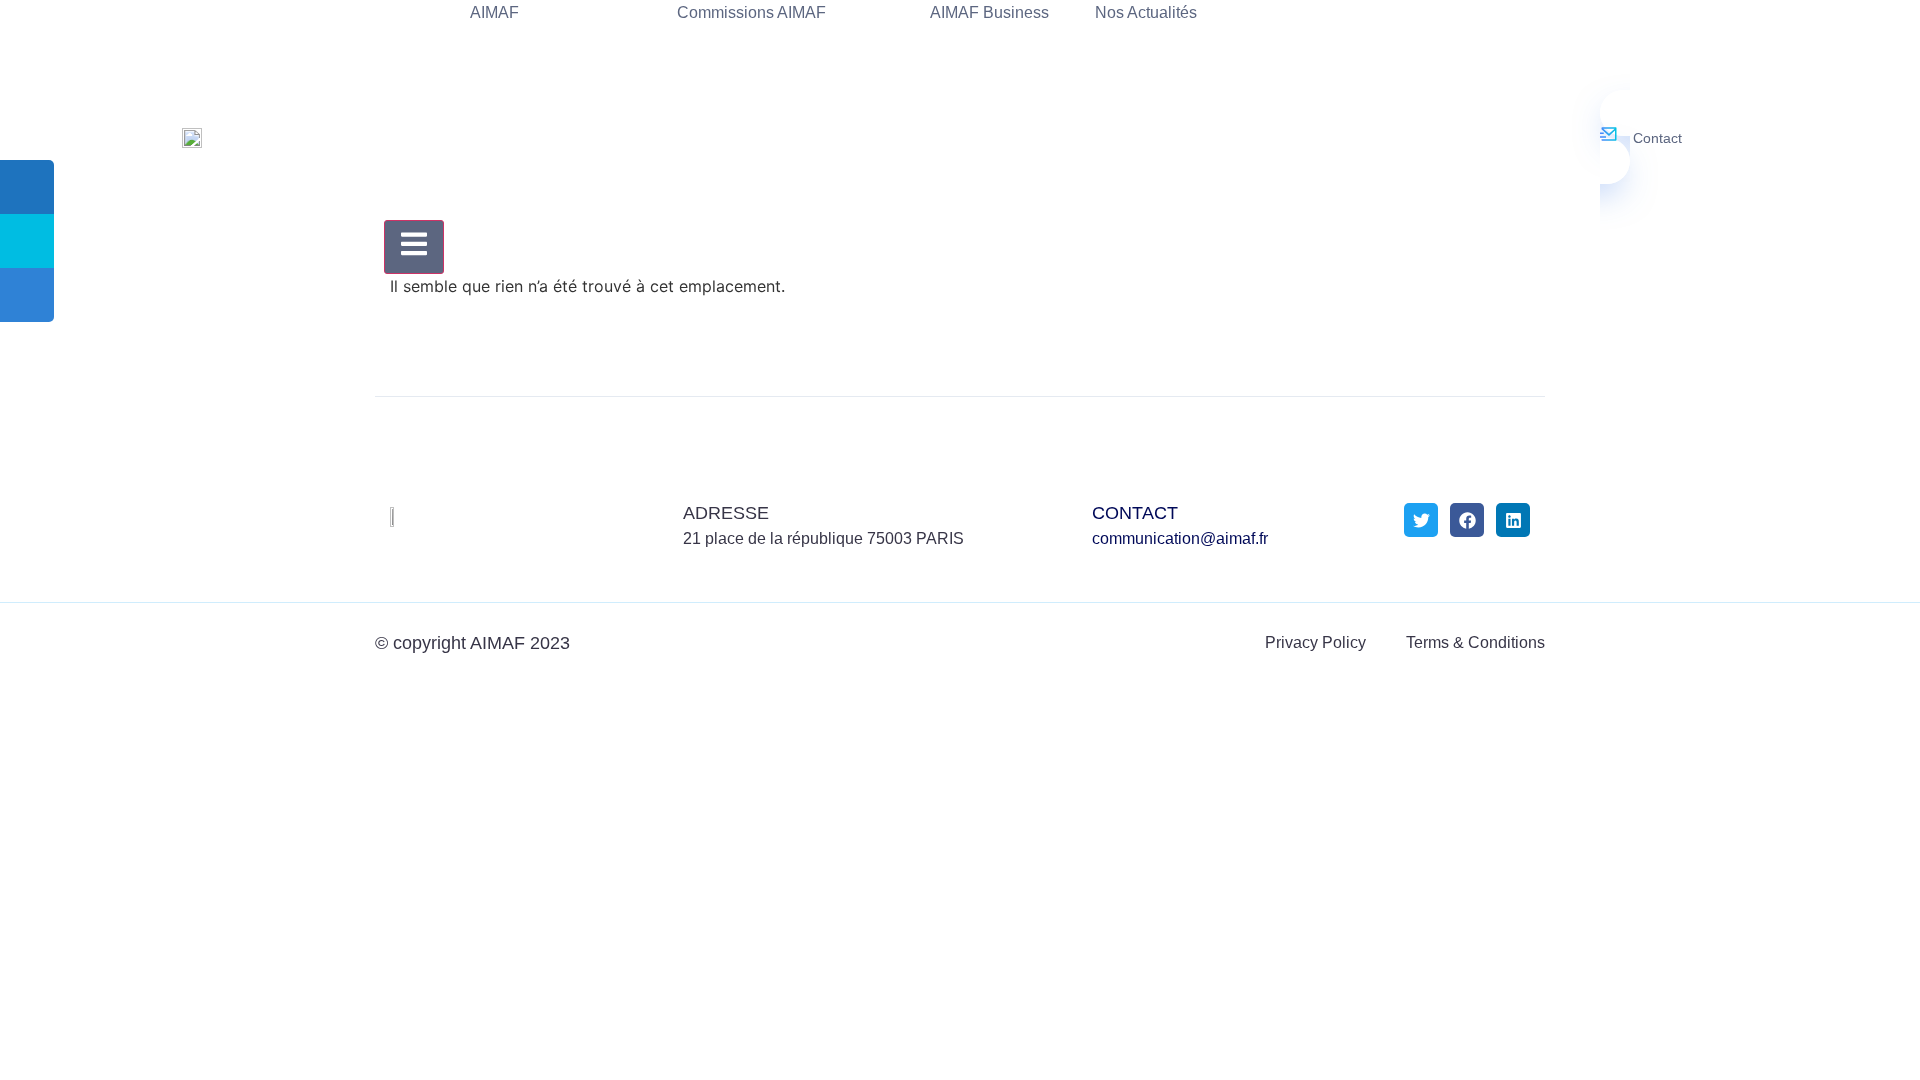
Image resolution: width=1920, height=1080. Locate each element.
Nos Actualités (1146, 12)
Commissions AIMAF (751, 12)
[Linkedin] (1513, 520)
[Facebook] (1467, 520)
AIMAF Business (989, 12)
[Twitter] (1421, 520)
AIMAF (494, 12)
